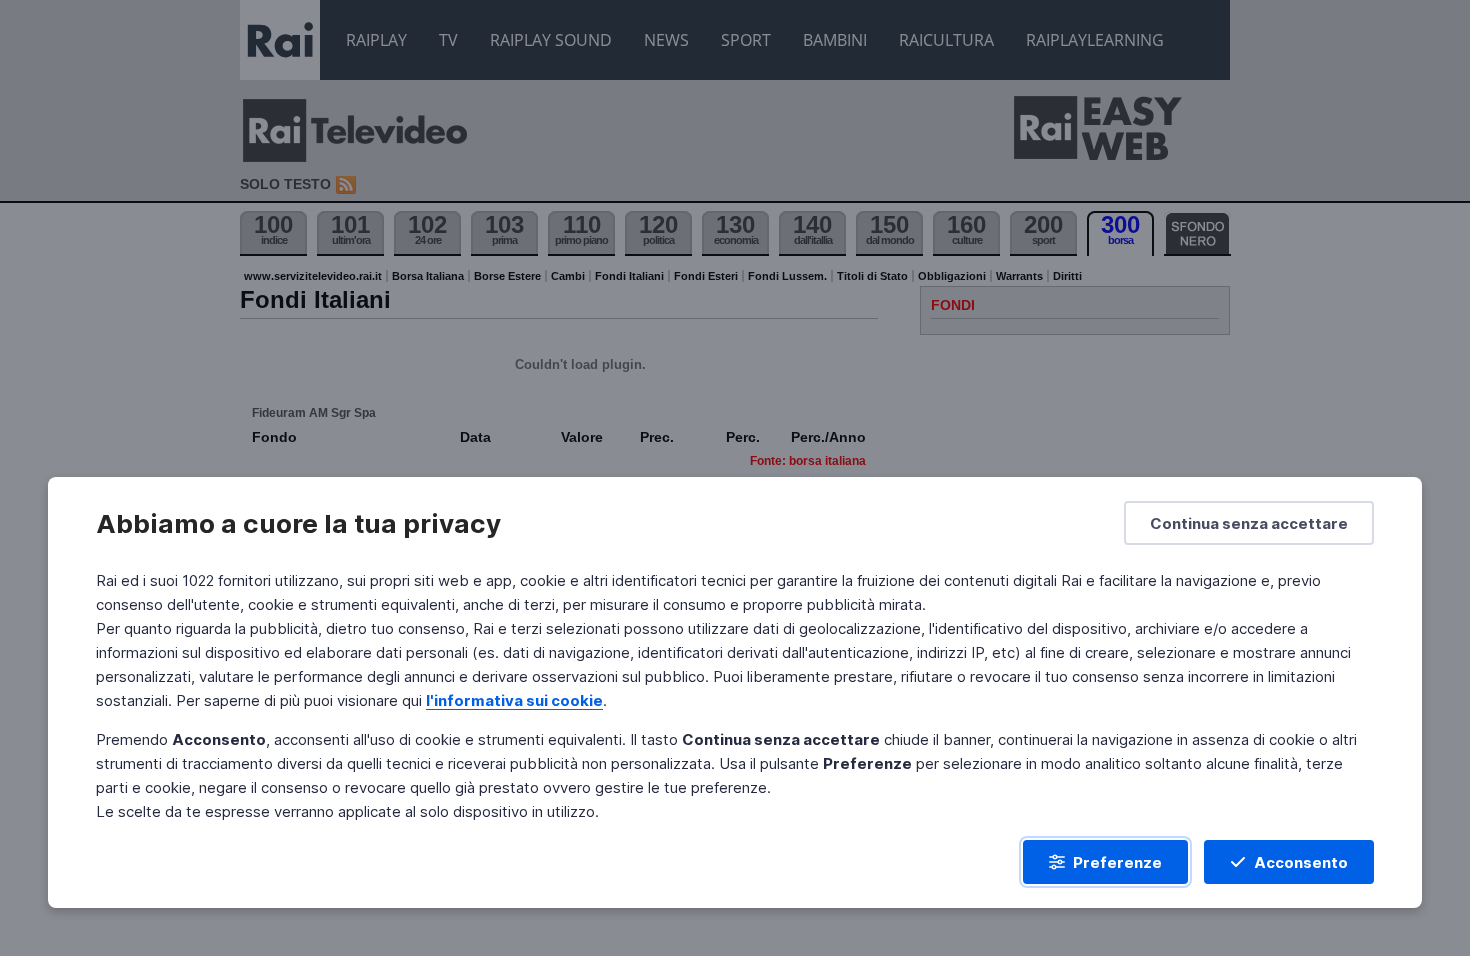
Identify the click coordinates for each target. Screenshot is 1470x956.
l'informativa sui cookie (514, 700)
